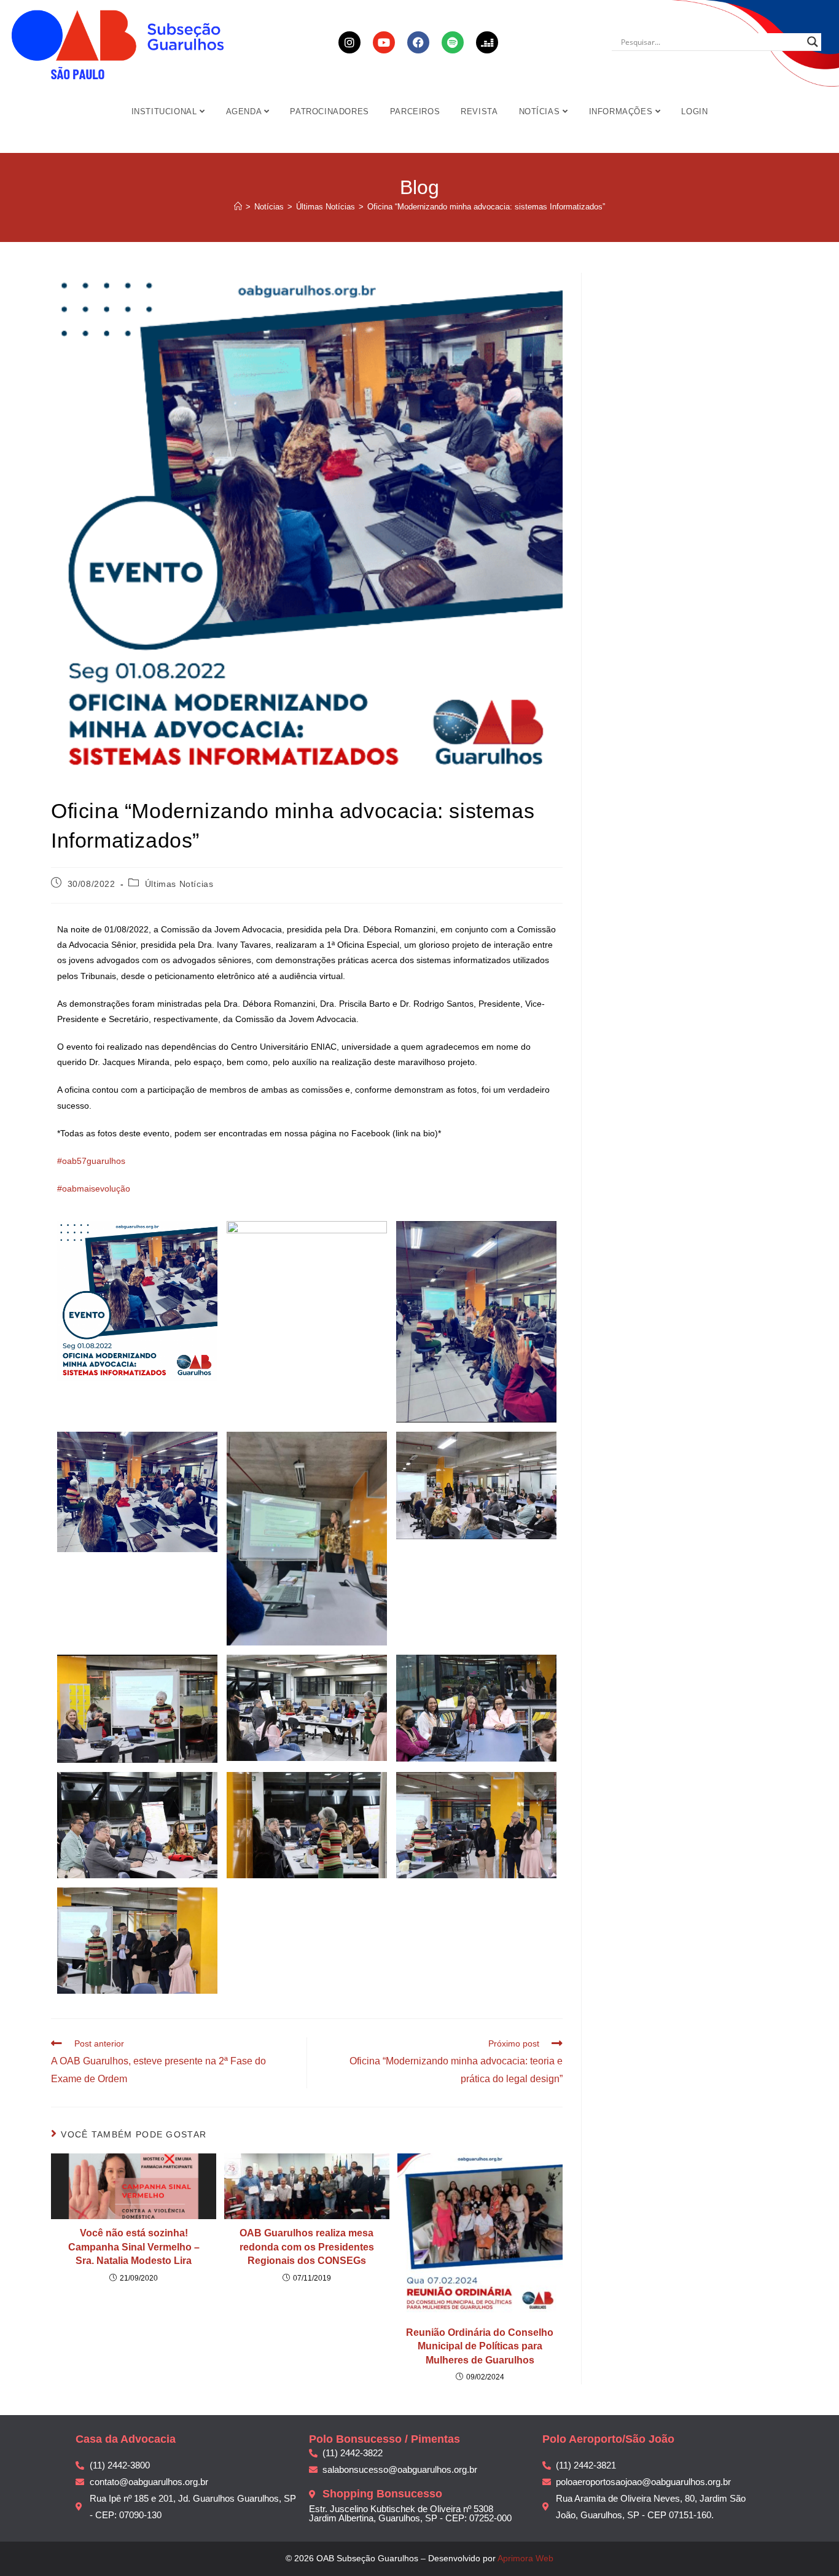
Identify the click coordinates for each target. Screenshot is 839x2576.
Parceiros (415, 111)
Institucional (166, 111)
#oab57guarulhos (91, 1161)
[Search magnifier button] (813, 42)
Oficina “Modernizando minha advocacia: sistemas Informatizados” (486, 207)
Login (694, 111)
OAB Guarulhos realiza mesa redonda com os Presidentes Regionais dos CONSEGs (307, 2247)
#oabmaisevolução (94, 1188)
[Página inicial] (238, 207)
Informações (622, 111)
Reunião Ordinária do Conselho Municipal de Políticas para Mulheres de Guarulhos (480, 2346)
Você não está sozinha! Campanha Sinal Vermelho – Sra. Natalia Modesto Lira (134, 2247)
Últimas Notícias (179, 884)
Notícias (541, 111)
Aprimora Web (525, 2558)
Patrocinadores (329, 111)
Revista (479, 111)
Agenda (245, 111)
